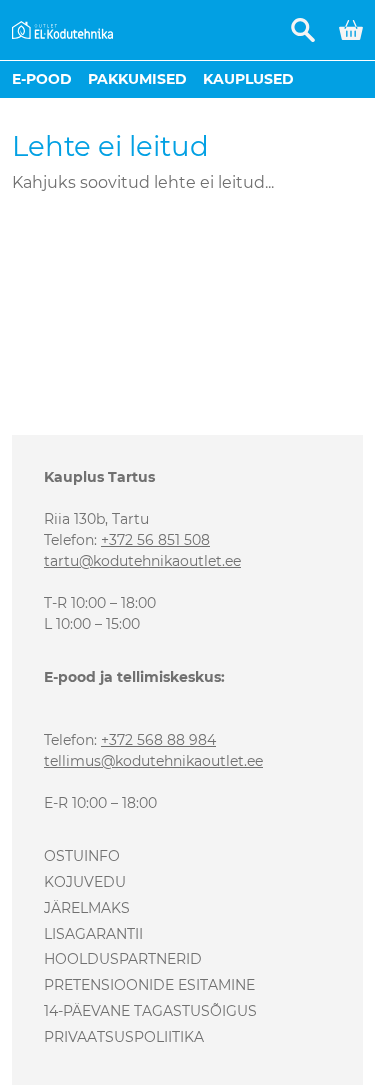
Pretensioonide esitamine (149, 985)
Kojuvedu (85, 882)
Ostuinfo (82, 856)
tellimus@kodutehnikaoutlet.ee (153, 761)
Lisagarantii (93, 934)
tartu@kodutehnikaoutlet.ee (142, 561)
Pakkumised (137, 79)
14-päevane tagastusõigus (150, 1011)
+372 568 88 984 (158, 740)
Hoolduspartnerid (123, 959)
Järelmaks (87, 908)
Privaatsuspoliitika (124, 1037)
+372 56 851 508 (155, 540)
